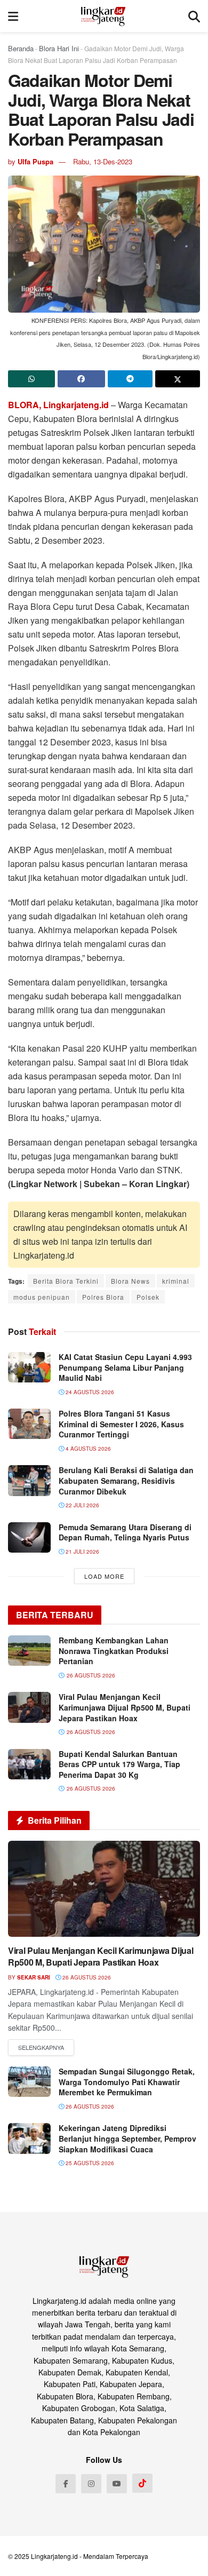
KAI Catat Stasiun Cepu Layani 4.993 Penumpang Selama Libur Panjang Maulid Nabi (125, 1367)
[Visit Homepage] (103, 16)
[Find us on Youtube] (117, 2484)
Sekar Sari (34, 1977)
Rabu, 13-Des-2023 (103, 161)
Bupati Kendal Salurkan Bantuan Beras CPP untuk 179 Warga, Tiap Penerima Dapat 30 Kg (119, 1764)
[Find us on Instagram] (91, 2484)
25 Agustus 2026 (89, 2163)
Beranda (21, 48)
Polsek (148, 1297)
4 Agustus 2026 (87, 1449)
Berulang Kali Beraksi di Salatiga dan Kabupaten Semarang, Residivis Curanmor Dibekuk (126, 1480)
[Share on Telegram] (130, 379)
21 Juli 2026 (82, 1552)
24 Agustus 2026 (89, 1392)
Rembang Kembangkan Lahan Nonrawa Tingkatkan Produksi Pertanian (114, 1651)
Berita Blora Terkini (66, 1281)
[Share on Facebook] (81, 379)
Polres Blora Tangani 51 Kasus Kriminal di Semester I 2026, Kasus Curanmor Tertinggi (121, 1424)
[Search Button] (194, 16)
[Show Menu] (13, 16)
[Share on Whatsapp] (31, 379)
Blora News (130, 1281)
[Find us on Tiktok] (142, 2483)
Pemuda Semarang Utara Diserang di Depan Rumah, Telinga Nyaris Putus (125, 1532)
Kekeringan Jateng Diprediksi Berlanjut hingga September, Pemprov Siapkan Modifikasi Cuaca (127, 2138)
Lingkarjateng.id (54, 2556)
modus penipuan (42, 1297)
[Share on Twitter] (178, 379)
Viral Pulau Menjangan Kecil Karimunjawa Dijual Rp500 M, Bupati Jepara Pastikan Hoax (125, 1707)
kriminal (176, 1281)
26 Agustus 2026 (86, 1977)
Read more (41, 2048)
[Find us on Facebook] (66, 2484)
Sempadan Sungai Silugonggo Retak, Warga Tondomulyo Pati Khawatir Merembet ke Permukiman (127, 2082)
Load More (104, 1576)
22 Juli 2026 (82, 1505)
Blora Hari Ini (59, 48)
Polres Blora (103, 1297)
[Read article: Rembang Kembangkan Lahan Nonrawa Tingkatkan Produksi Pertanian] (29, 1651)
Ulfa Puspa (35, 161)
